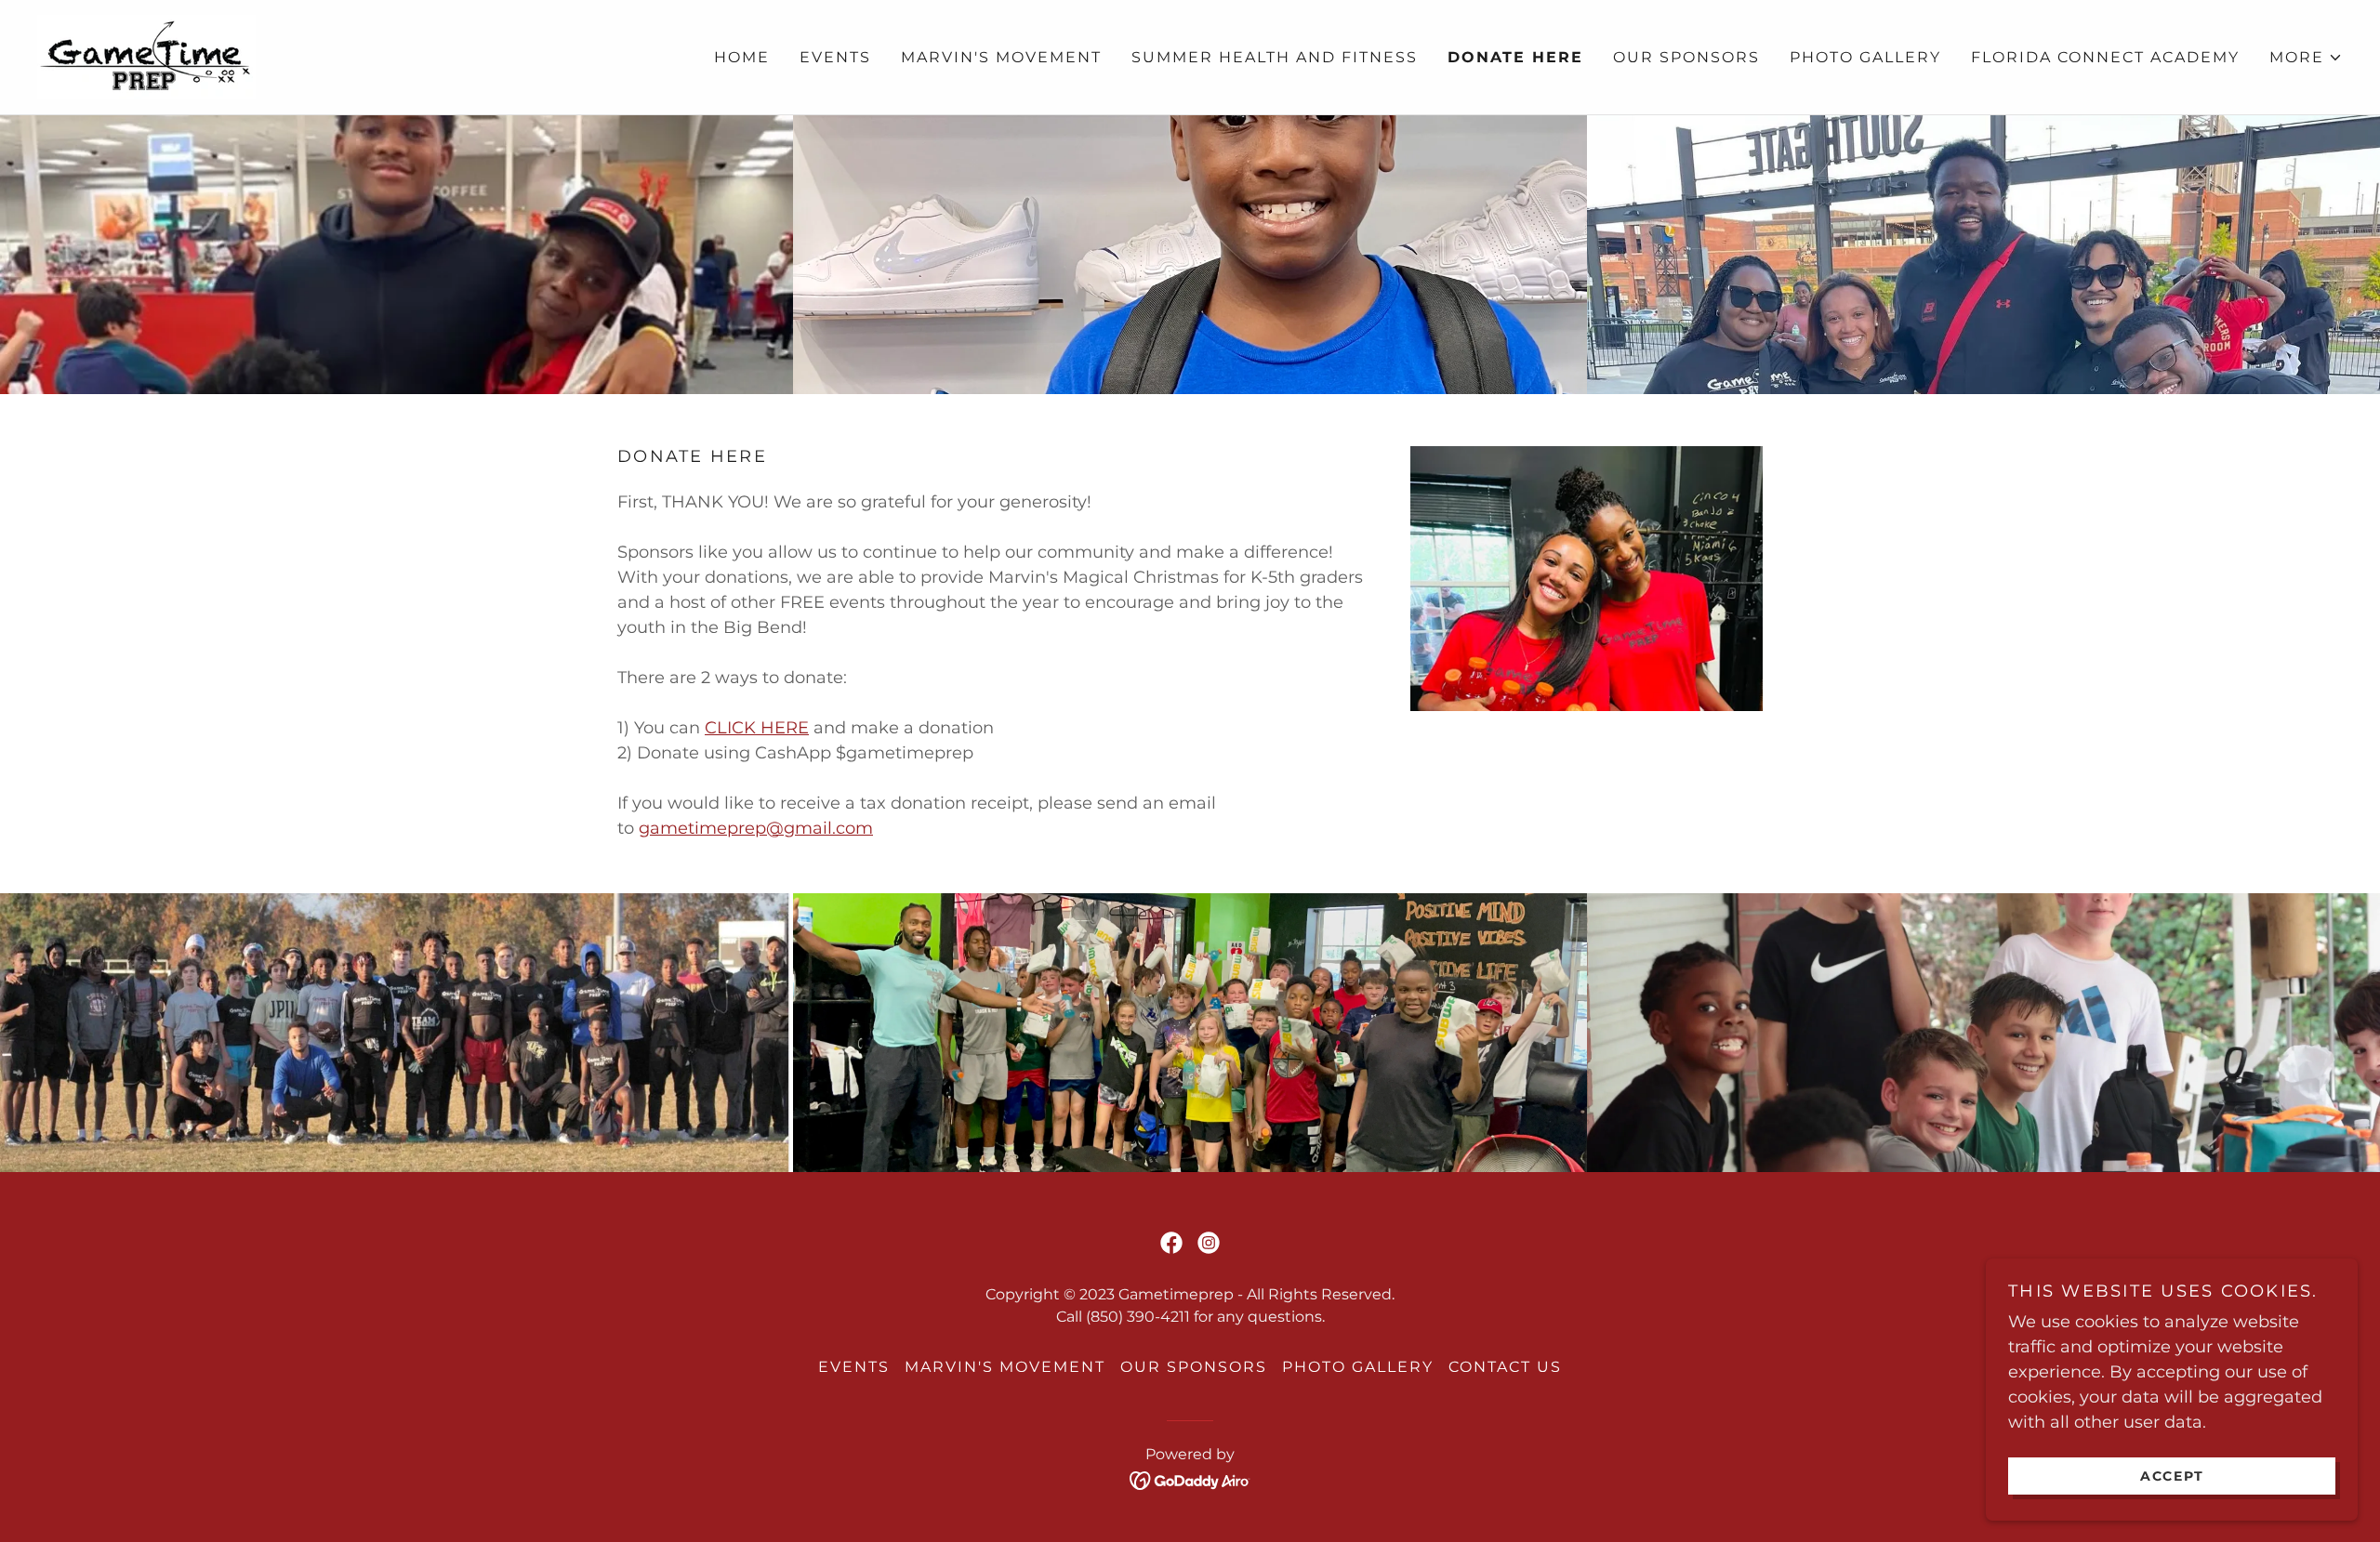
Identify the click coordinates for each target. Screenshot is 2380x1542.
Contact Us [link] (1505, 1367)
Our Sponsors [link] (1686, 57)
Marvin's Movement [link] (1001, 57)
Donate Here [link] (1515, 57)
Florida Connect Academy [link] (2105, 57)
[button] (2306, 58)
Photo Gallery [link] (1865, 57)
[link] (146, 56)
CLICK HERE (757, 728)
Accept (2172, 1475)
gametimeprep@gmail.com (756, 828)
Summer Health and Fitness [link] (1275, 57)
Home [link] (742, 57)
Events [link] (835, 57)
